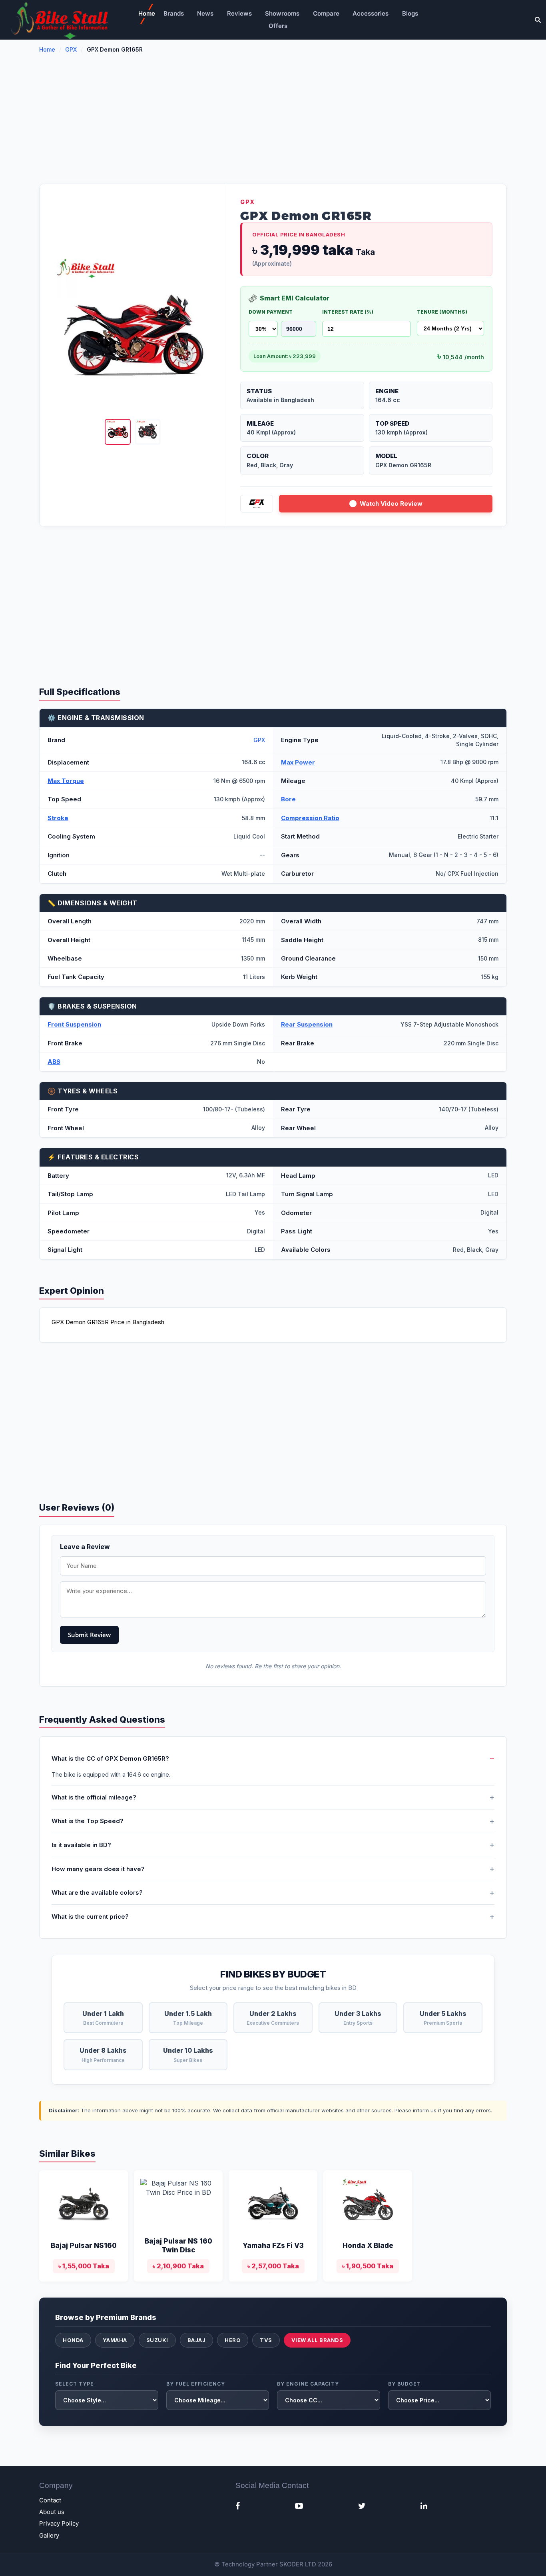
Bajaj (197, 2340)
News (205, 13)
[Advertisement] (273, 124)
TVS (266, 2340)
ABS (54, 1062)
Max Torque (66, 781)
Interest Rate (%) (348, 312)
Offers (278, 26)
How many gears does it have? (98, 1869)
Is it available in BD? (81, 1845)
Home (147, 13)
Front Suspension (74, 1024)
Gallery (49, 2535)
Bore (288, 799)
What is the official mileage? (94, 1797)
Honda (73, 2340)
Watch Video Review (391, 503)
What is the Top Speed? (88, 1821)
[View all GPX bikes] (257, 504)
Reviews (239, 13)
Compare (326, 13)
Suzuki (157, 2340)
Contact (50, 2500)
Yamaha (115, 2340)
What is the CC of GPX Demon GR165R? (110, 1758)
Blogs (410, 13)
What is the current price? (90, 1916)
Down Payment (271, 312)
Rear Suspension (307, 1024)
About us (52, 2512)
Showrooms (282, 13)
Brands (174, 13)
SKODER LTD (298, 2564)
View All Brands (317, 2340)
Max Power (298, 762)
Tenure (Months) (442, 312)
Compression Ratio (310, 818)
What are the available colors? (97, 1892)
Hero (233, 2340)
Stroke (58, 818)
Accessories (371, 13)
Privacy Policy (59, 2523)
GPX (71, 49)
